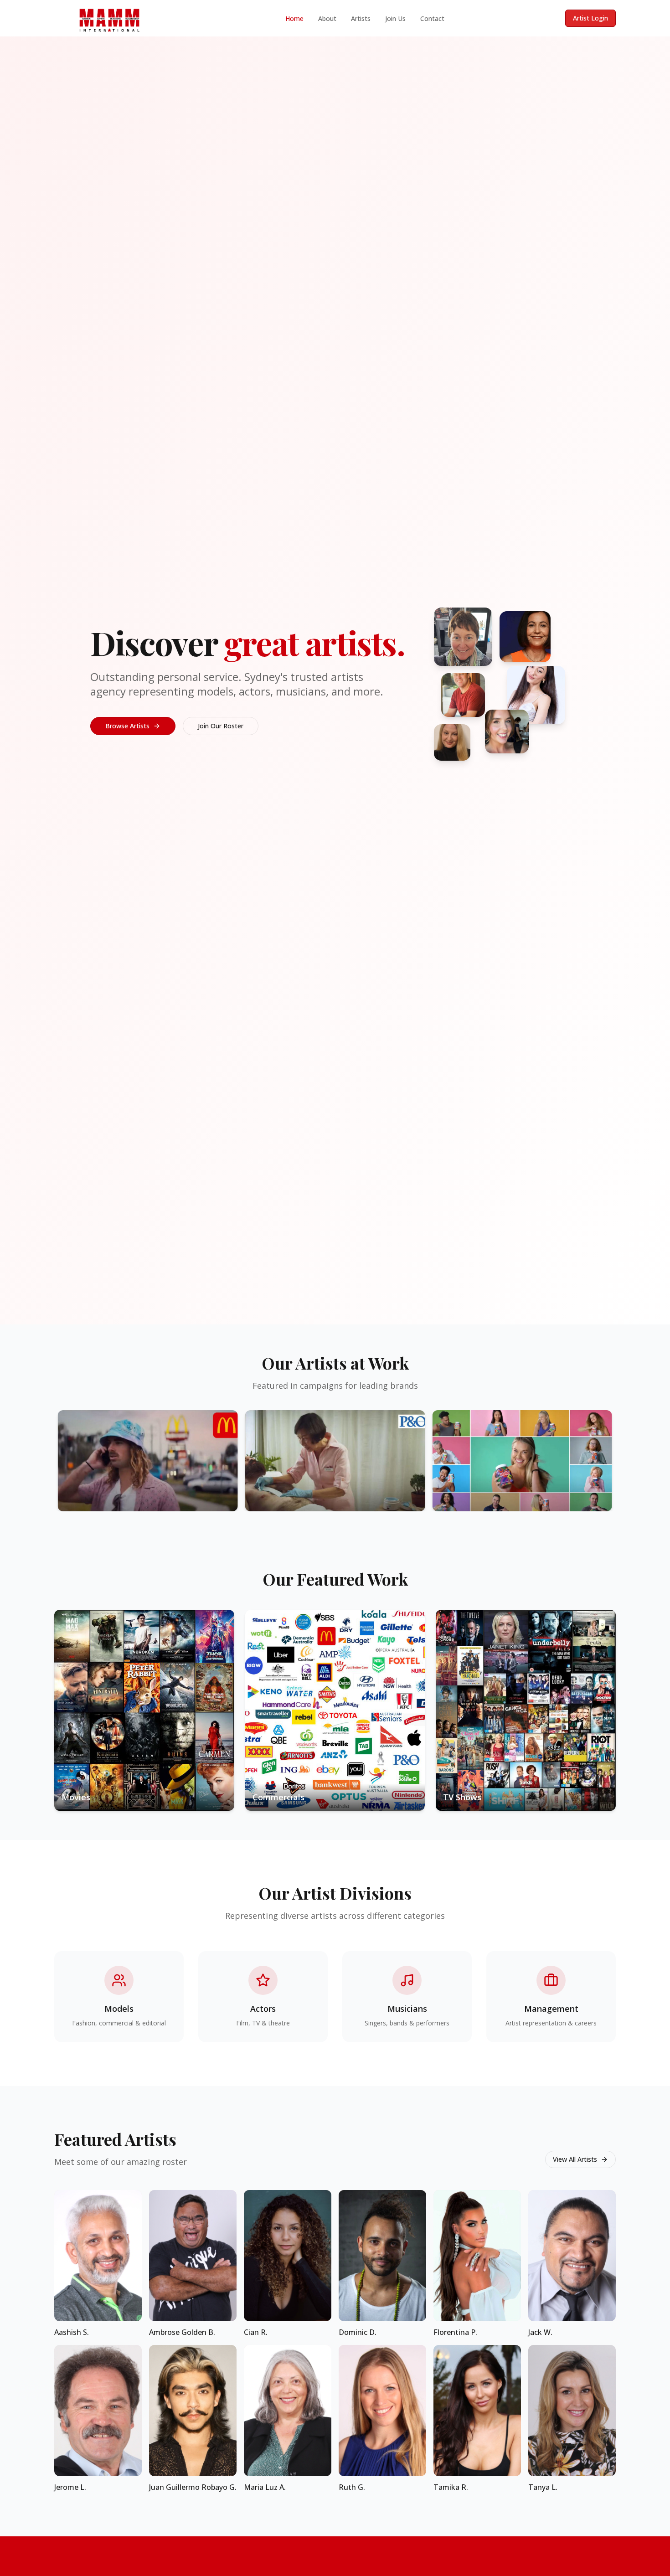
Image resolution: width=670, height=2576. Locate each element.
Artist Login (590, 18)
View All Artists (575, 2159)
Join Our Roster (221, 726)
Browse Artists (127, 726)
